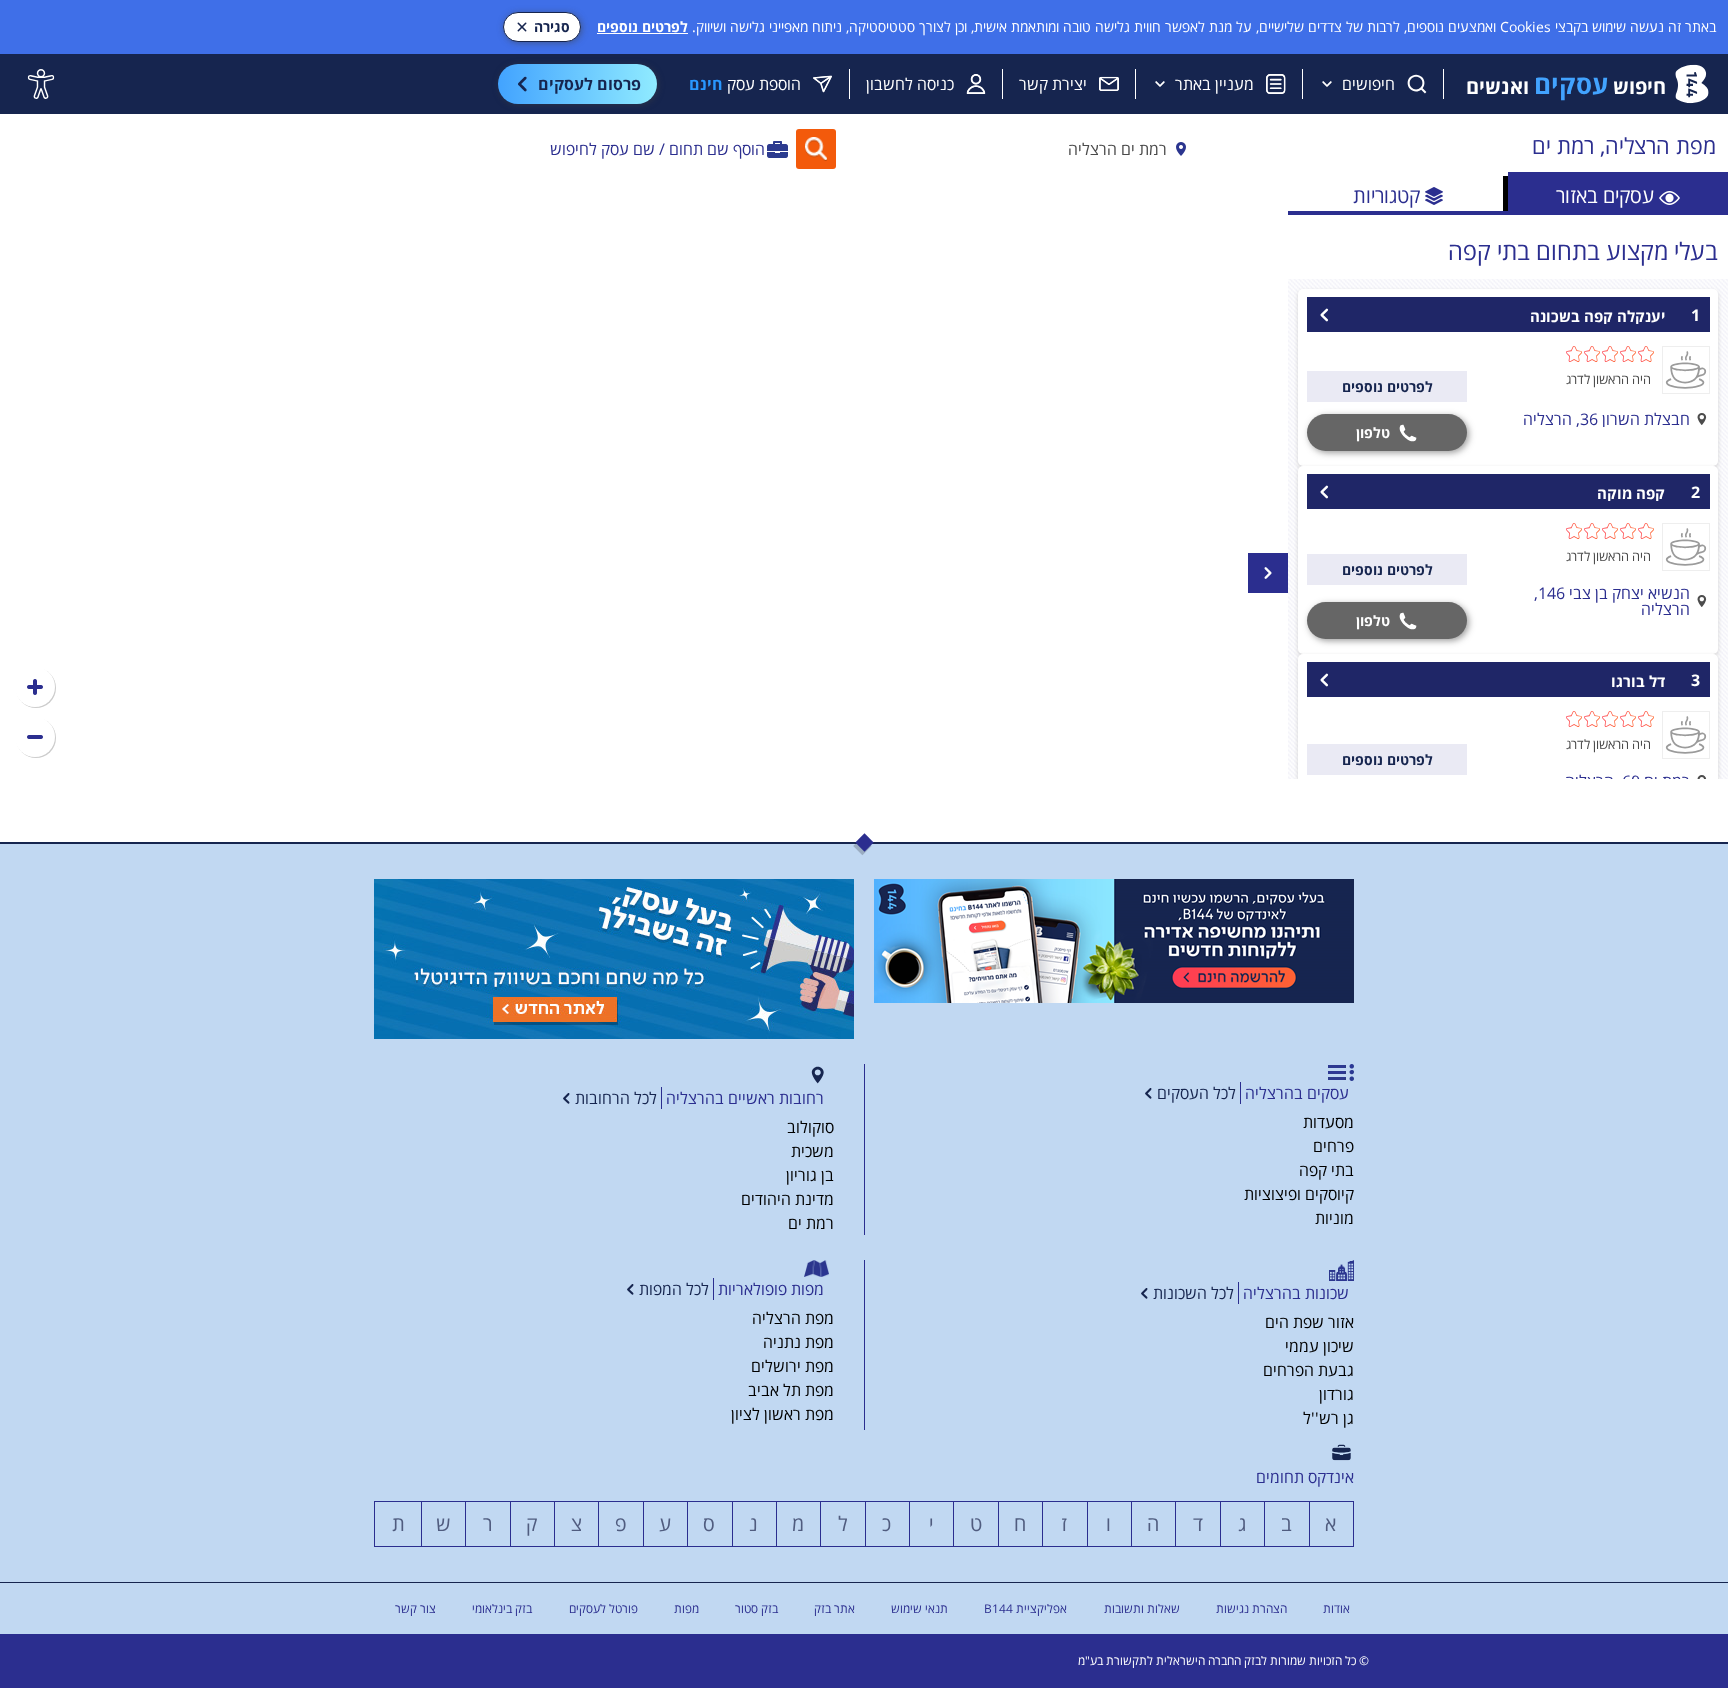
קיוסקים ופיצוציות (1299, 1194)
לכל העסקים (1196, 1093)
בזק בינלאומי (502, 1608)
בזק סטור (756, 1608)
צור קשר (415, 1608)
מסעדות (1328, 1122)
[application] (644, 478)
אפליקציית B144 (1025, 1608)
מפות (686, 1608)
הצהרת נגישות (1251, 1608)
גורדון (1336, 1394)
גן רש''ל (1328, 1418)
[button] (35, 687)
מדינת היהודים (787, 1199)
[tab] (1618, 193)
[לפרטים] (1114, 941)
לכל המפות (674, 1289)
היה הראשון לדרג (1608, 379)
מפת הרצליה (793, 1318)
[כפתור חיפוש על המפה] (816, 149)
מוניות (1334, 1218)
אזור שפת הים (1309, 1322)
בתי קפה (1326, 1170)
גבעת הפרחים (1308, 1370)
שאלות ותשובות (1142, 1608)
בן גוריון (810, 1175)
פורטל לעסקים (603, 1608)
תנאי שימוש (919, 1608)
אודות (1336, 1608)
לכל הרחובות (616, 1098)
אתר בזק (834, 1608)
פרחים (1333, 1146)
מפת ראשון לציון (782, 1414)
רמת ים (811, 1223)
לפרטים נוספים (642, 26)
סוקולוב (810, 1127)
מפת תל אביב (791, 1390)
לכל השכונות (1193, 1293)
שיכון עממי (1319, 1346)
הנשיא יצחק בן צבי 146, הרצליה (1612, 601)
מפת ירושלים (792, 1366)
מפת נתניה (798, 1342)
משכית (812, 1151)
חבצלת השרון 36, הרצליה (1606, 419)
